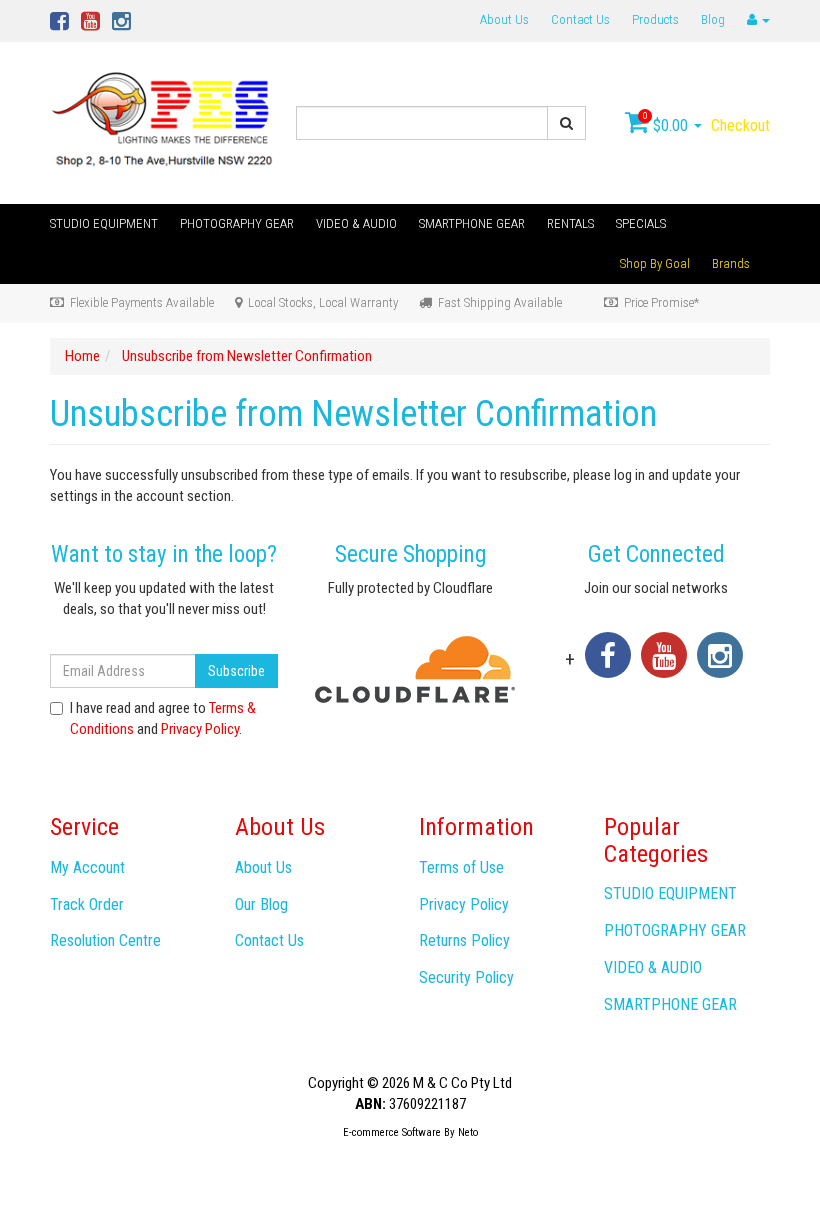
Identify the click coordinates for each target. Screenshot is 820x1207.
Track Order (87, 904)
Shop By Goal (655, 263)
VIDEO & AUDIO (356, 223)
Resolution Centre (105, 940)
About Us (504, 19)
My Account (87, 867)
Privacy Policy (200, 729)
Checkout (740, 125)
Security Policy (466, 977)
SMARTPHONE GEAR (472, 223)
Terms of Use (461, 867)
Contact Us (580, 19)
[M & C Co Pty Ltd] (164, 122)
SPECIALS (641, 223)
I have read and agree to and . (163, 718)
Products (655, 19)
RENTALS (570, 223)
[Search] (566, 123)
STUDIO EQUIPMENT (104, 223)
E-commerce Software (392, 1132)
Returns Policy (464, 940)
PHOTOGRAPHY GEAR (237, 223)
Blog (713, 19)
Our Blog (261, 904)
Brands (731, 263)
